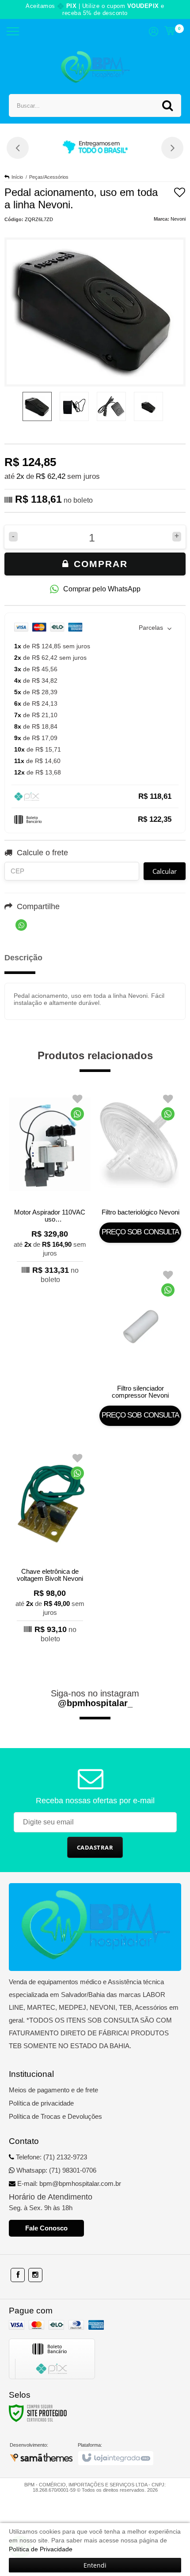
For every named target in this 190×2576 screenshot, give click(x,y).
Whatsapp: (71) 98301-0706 (55, 2170)
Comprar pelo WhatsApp (102, 589)
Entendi (95, 2565)
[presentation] (18, 148)
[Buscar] (167, 105)
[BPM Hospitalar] (95, 68)
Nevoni (178, 219)
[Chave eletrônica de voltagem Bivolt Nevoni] (50, 1546)
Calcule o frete (42, 853)
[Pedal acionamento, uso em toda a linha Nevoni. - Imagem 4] (148, 406)
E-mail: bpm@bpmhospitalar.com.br (68, 2183)
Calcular (165, 871)
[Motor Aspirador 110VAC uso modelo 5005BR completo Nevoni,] (50, 1187)
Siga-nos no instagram (95, 1698)
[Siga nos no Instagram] (35, 2275)
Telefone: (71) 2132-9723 (51, 2157)
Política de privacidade (41, 2103)
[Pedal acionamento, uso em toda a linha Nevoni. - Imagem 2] (74, 406)
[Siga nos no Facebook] (18, 2275)
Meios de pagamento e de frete (53, 2090)
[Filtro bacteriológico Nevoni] (140, 1165)
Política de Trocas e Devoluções (55, 2116)
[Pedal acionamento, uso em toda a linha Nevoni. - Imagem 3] (111, 406)
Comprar (99, 564)
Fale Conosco (46, 2228)
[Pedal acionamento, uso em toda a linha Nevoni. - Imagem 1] (37, 406)
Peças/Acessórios (49, 177)
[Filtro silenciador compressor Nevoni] (140, 1345)
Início (17, 177)
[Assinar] (95, 1847)
